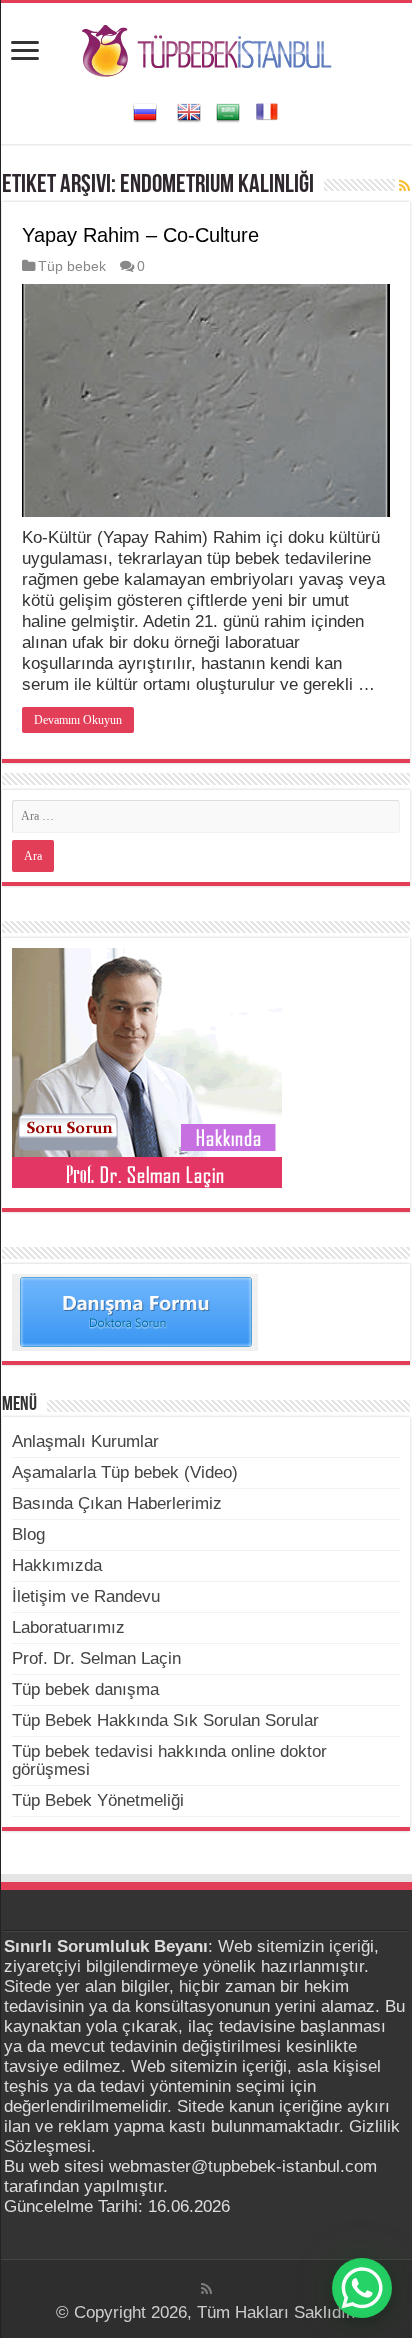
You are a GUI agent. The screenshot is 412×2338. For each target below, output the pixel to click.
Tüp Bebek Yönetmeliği (98, 1800)
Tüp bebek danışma (85, 1689)
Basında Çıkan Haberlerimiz (117, 1503)
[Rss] (206, 2289)
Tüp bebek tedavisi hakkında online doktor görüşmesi (169, 1760)
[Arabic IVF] (228, 110)
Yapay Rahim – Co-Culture (140, 235)
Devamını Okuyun (78, 720)
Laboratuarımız (68, 1627)
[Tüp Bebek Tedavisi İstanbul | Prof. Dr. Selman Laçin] (206, 48)
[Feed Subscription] (404, 186)
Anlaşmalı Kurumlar (85, 1441)
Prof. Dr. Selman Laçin (96, 1658)
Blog (28, 1534)
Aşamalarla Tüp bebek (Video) (125, 1472)
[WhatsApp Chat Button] (362, 2288)
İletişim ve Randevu (86, 1596)
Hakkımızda (57, 1565)
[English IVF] (189, 110)
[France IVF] (267, 110)
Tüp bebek (72, 266)
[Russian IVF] (145, 110)
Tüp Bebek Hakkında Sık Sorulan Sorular (165, 1720)
